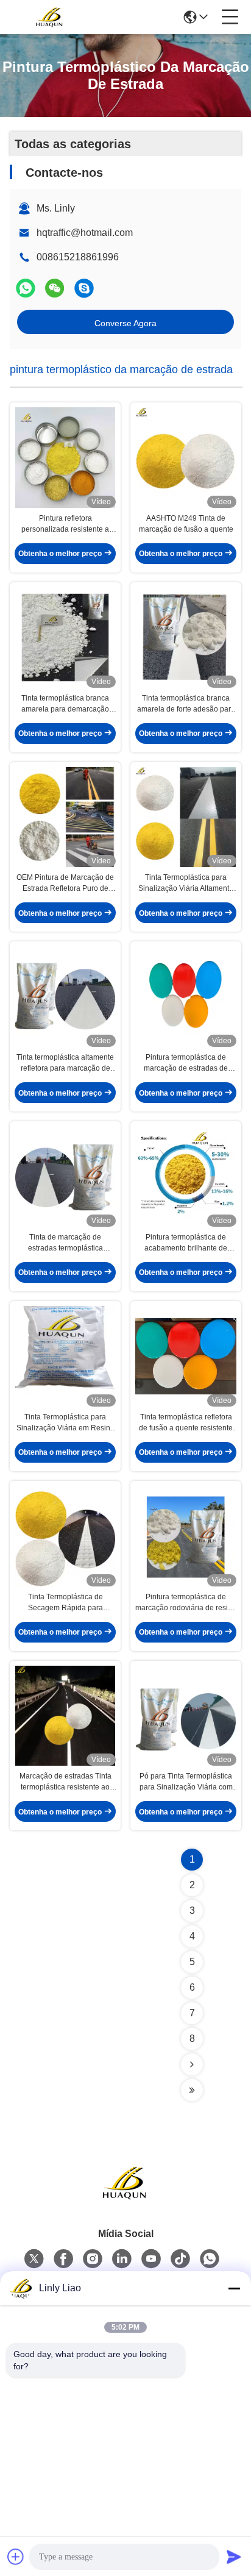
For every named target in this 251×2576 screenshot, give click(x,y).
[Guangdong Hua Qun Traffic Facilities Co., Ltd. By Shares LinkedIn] (122, 2259)
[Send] (234, 2556)
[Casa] (125, 2198)
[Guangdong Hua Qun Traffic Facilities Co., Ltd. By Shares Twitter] (34, 2259)
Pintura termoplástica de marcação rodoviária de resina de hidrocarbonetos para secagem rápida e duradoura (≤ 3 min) (186, 1603)
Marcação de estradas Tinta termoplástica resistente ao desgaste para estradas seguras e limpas (65, 1782)
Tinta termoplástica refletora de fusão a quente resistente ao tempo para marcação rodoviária (186, 1423)
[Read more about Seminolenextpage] (192, 2064)
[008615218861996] (84, 288)
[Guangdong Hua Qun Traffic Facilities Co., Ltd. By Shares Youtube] (151, 2259)
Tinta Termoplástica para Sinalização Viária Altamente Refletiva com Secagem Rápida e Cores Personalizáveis (186, 883)
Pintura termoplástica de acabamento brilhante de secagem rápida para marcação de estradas (186, 1243)
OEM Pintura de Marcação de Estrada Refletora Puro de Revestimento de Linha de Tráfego (65, 883)
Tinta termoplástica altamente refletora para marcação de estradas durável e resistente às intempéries (65, 1063)
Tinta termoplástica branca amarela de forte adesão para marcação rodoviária (186, 704)
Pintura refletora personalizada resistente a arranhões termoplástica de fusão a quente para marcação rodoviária (65, 524)
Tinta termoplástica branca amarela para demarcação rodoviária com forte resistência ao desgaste (65, 704)
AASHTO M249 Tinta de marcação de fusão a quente (186, 524)
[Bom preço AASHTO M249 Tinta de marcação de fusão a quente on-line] (186, 458)
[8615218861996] (210, 2259)
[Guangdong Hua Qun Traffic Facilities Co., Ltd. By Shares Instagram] (93, 2259)
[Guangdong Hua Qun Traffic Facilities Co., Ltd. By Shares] (50, 17)
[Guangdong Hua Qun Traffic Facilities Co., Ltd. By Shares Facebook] (63, 2259)
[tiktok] (180, 2259)
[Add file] (16, 2556)
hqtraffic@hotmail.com (85, 233)
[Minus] (234, 2288)
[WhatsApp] (26, 288)
